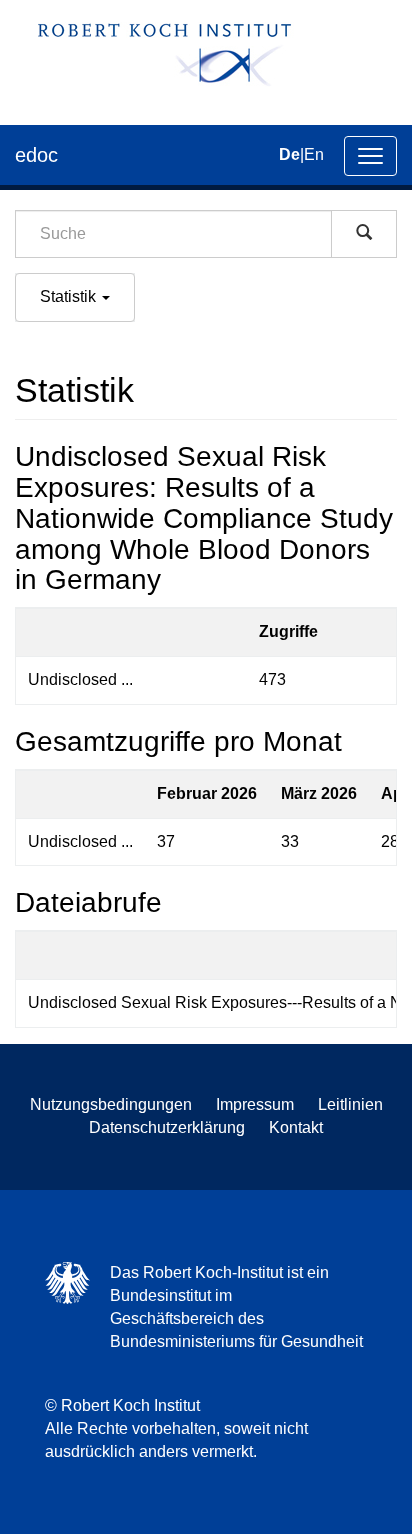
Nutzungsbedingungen (111, 1104)
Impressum (255, 1104)
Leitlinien (350, 1104)
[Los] (364, 234)
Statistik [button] (70, 296)
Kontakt (296, 1127)
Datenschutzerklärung (167, 1127)
